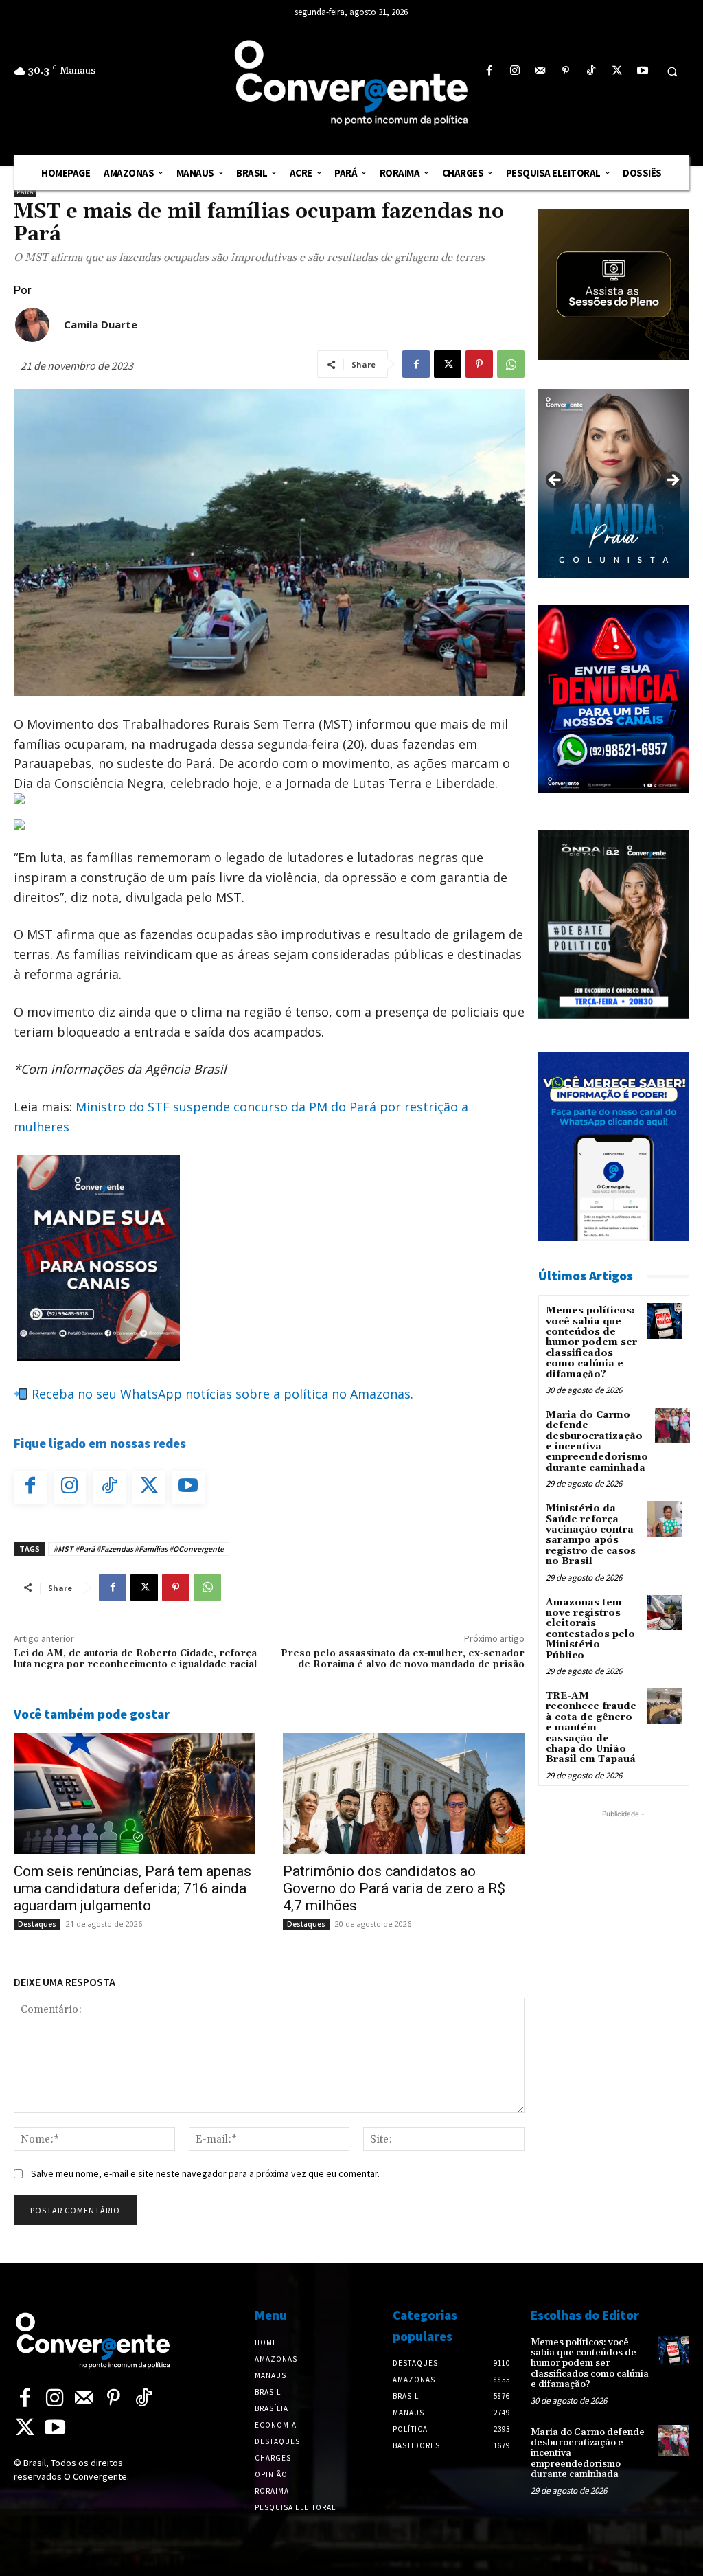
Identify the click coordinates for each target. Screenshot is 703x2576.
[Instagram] (515, 71)
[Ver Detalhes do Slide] (614, 484)
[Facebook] (489, 71)
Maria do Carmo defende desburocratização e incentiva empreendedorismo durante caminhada (597, 1442)
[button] (672, 71)
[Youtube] (642, 71)
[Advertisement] (621, 2027)
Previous (555, 481)
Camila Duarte (101, 324)
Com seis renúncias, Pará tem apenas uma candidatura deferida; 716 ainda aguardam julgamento (132, 1888)
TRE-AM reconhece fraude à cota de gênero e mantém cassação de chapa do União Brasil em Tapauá (591, 1728)
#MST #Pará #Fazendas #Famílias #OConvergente (139, 1549)
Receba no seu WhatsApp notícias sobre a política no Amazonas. (221, 1394)
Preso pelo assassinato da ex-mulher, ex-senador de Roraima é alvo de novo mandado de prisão (403, 1659)
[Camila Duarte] (32, 325)
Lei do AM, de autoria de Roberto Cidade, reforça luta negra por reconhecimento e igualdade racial (136, 1659)
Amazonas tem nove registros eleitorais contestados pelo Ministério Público (590, 1629)
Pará (25, 192)
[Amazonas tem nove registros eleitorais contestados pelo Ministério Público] (664, 1613)
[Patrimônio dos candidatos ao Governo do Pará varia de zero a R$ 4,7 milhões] (404, 1794)
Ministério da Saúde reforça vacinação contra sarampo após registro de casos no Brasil (591, 1535)
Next (672, 481)
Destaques (37, 1924)
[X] (617, 71)
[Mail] (540, 71)
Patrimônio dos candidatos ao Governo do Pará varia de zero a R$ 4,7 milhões (394, 1888)
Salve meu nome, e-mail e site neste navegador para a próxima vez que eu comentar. (205, 2173)
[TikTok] (591, 71)
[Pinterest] (566, 71)
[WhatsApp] (511, 364)
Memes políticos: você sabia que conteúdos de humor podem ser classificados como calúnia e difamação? (591, 1342)
